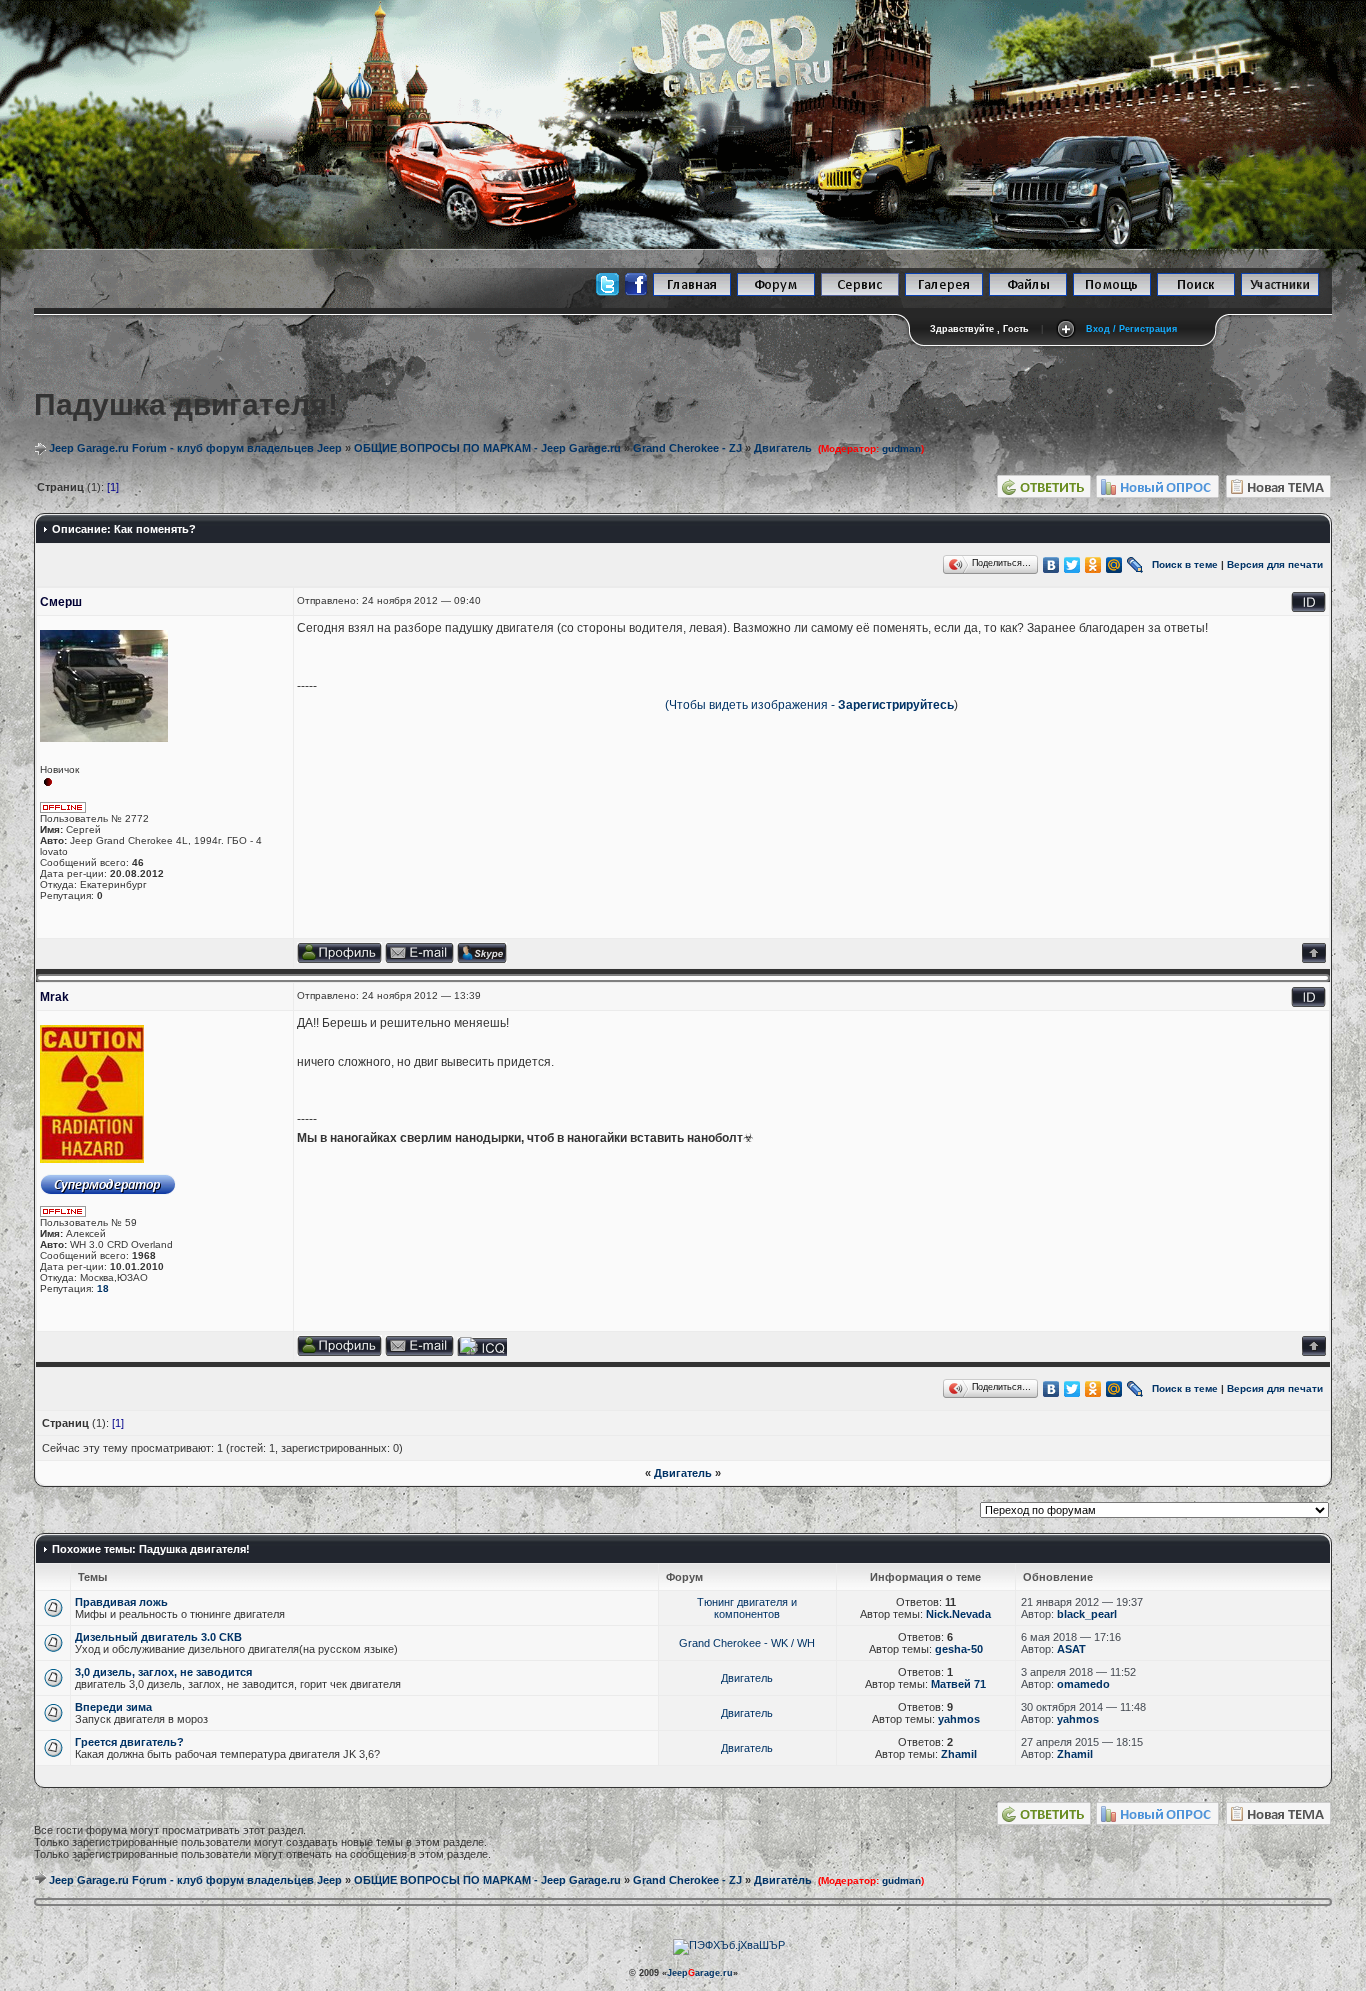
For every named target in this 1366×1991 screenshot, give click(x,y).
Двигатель (783, 448)
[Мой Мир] (1114, 565)
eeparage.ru (700, 1973)
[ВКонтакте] (1051, 565)
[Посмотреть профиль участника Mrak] (339, 1352)
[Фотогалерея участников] (944, 292)
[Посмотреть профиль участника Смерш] (339, 959)
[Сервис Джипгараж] (860, 292)
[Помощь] (1112, 292)
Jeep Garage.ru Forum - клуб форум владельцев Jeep (195, 448)
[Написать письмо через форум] (419, 1352)
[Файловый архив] (1028, 292)
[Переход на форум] (776, 292)
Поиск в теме (1185, 564)
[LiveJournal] (1135, 565)
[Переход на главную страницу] (692, 292)
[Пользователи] (1280, 292)
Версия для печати (1275, 564)
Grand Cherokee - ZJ (687, 448)
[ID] (1308, 608)
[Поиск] (1196, 292)
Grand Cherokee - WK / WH (747, 1643)
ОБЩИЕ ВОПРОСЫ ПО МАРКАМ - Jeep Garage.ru (487, 448)
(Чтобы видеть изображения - (751, 705)
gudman (901, 1880)
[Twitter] (1072, 565)
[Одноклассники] (1093, 565)
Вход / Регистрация (1131, 329)
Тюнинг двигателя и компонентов (747, 1608)
